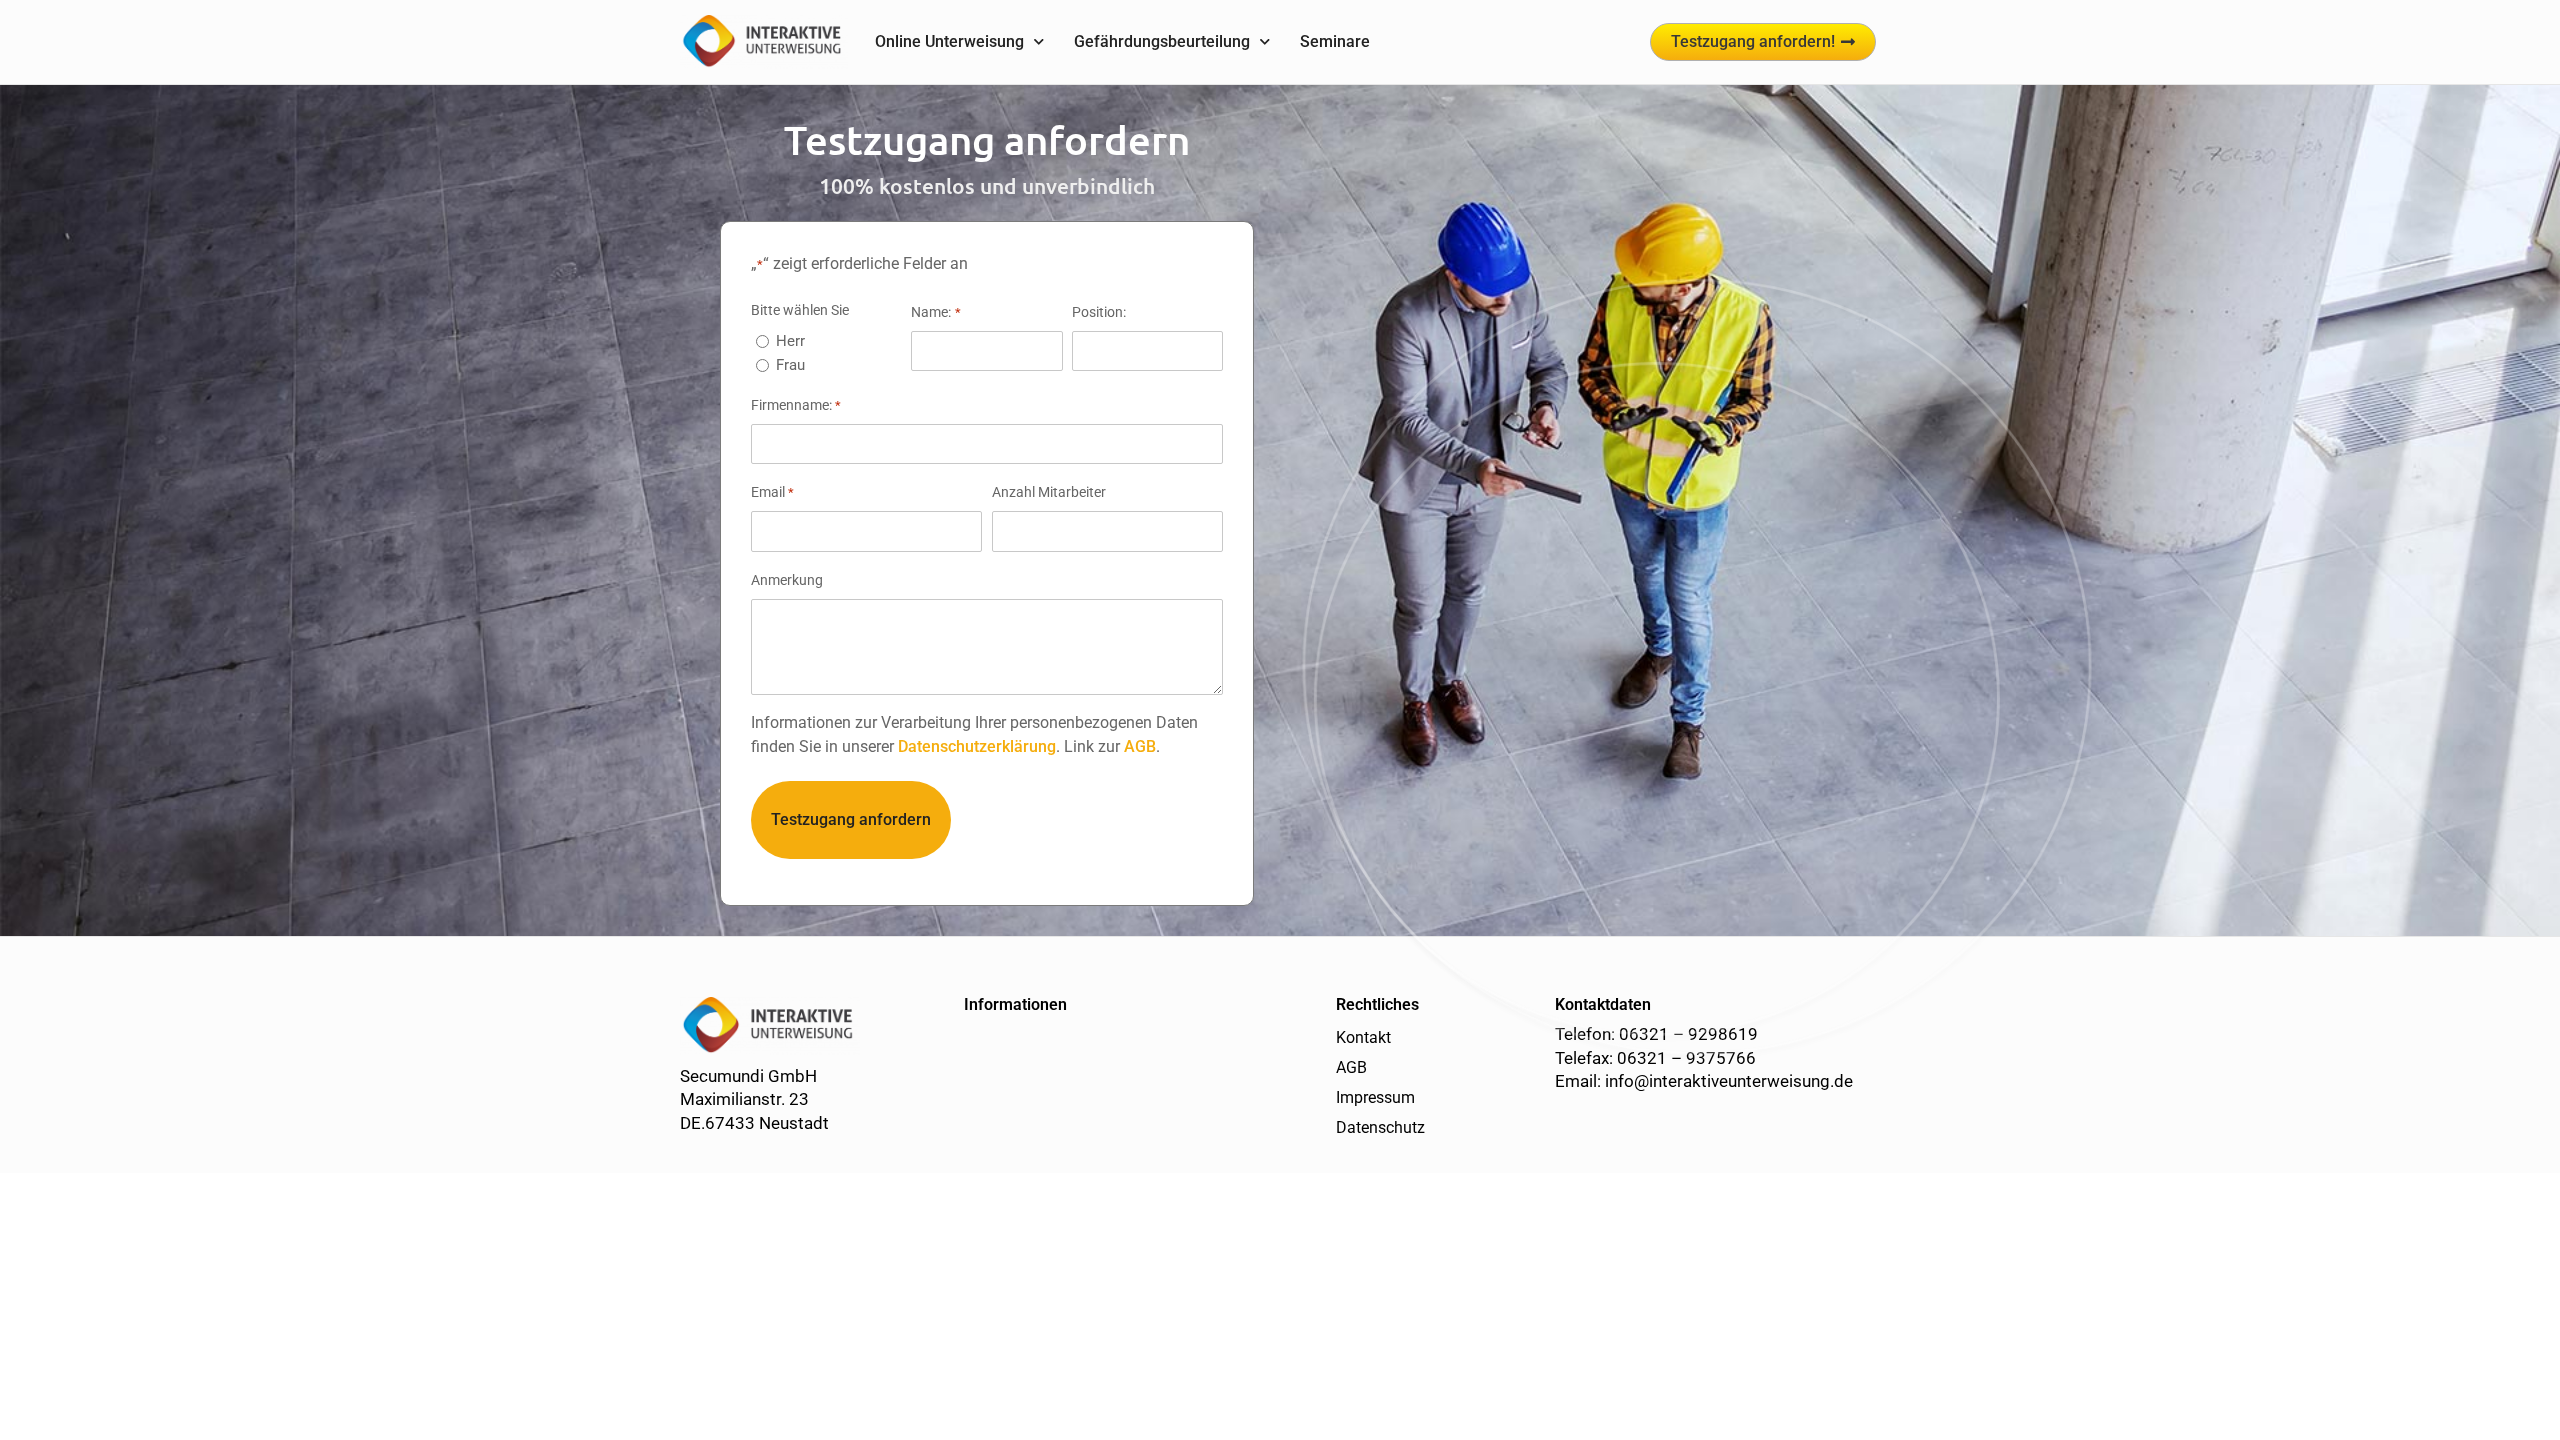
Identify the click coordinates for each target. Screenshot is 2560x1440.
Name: (935, 312)
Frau (790, 365)
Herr (790, 341)
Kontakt (1363, 1037)
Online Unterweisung (949, 41)
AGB (1140, 746)
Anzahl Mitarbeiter (1049, 492)
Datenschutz (1380, 1127)
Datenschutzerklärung (977, 746)
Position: (1099, 312)
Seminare (1335, 41)
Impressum (1375, 1097)
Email (772, 492)
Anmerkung (787, 580)
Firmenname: (796, 405)
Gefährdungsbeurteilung (1162, 41)
